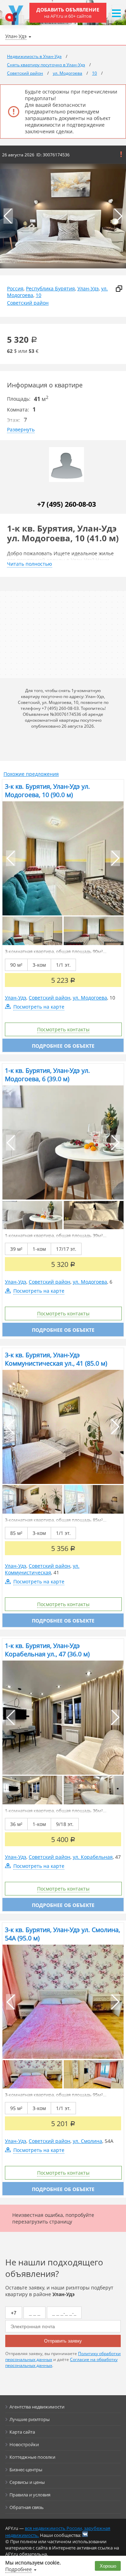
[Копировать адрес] (119, 289)
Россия (15, 288)
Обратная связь (27, 2507)
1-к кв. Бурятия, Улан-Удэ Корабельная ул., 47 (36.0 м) (47, 1650)
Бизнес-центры (26, 2470)
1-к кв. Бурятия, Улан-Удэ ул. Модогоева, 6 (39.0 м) (47, 1075)
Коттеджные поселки (32, 2457)
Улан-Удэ (88, 288)
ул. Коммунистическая (42, 1569)
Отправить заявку (63, 2341)
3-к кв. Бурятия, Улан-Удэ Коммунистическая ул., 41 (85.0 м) (56, 1359)
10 (38, 295)
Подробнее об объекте (63, 1046)
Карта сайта (22, 2432)
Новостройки (24, 2444)
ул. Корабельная (93, 1857)
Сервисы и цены (27, 2482)
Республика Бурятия (50, 288)
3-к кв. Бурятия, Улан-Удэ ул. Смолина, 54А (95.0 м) (62, 1934)
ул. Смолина (87, 2141)
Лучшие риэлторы (30, 2419)
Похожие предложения (31, 774)
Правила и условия (30, 2495)
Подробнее (19, 2569)
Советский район (28, 303)
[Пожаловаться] (121, 154)
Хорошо (108, 2566)
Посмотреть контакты (63, 1029)
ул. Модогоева (90, 998)
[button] (118, 216)
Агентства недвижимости (37, 2407)
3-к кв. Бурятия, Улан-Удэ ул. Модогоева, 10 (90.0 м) (47, 790)
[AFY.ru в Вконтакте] (85, 2534)
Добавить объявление (68, 13)
